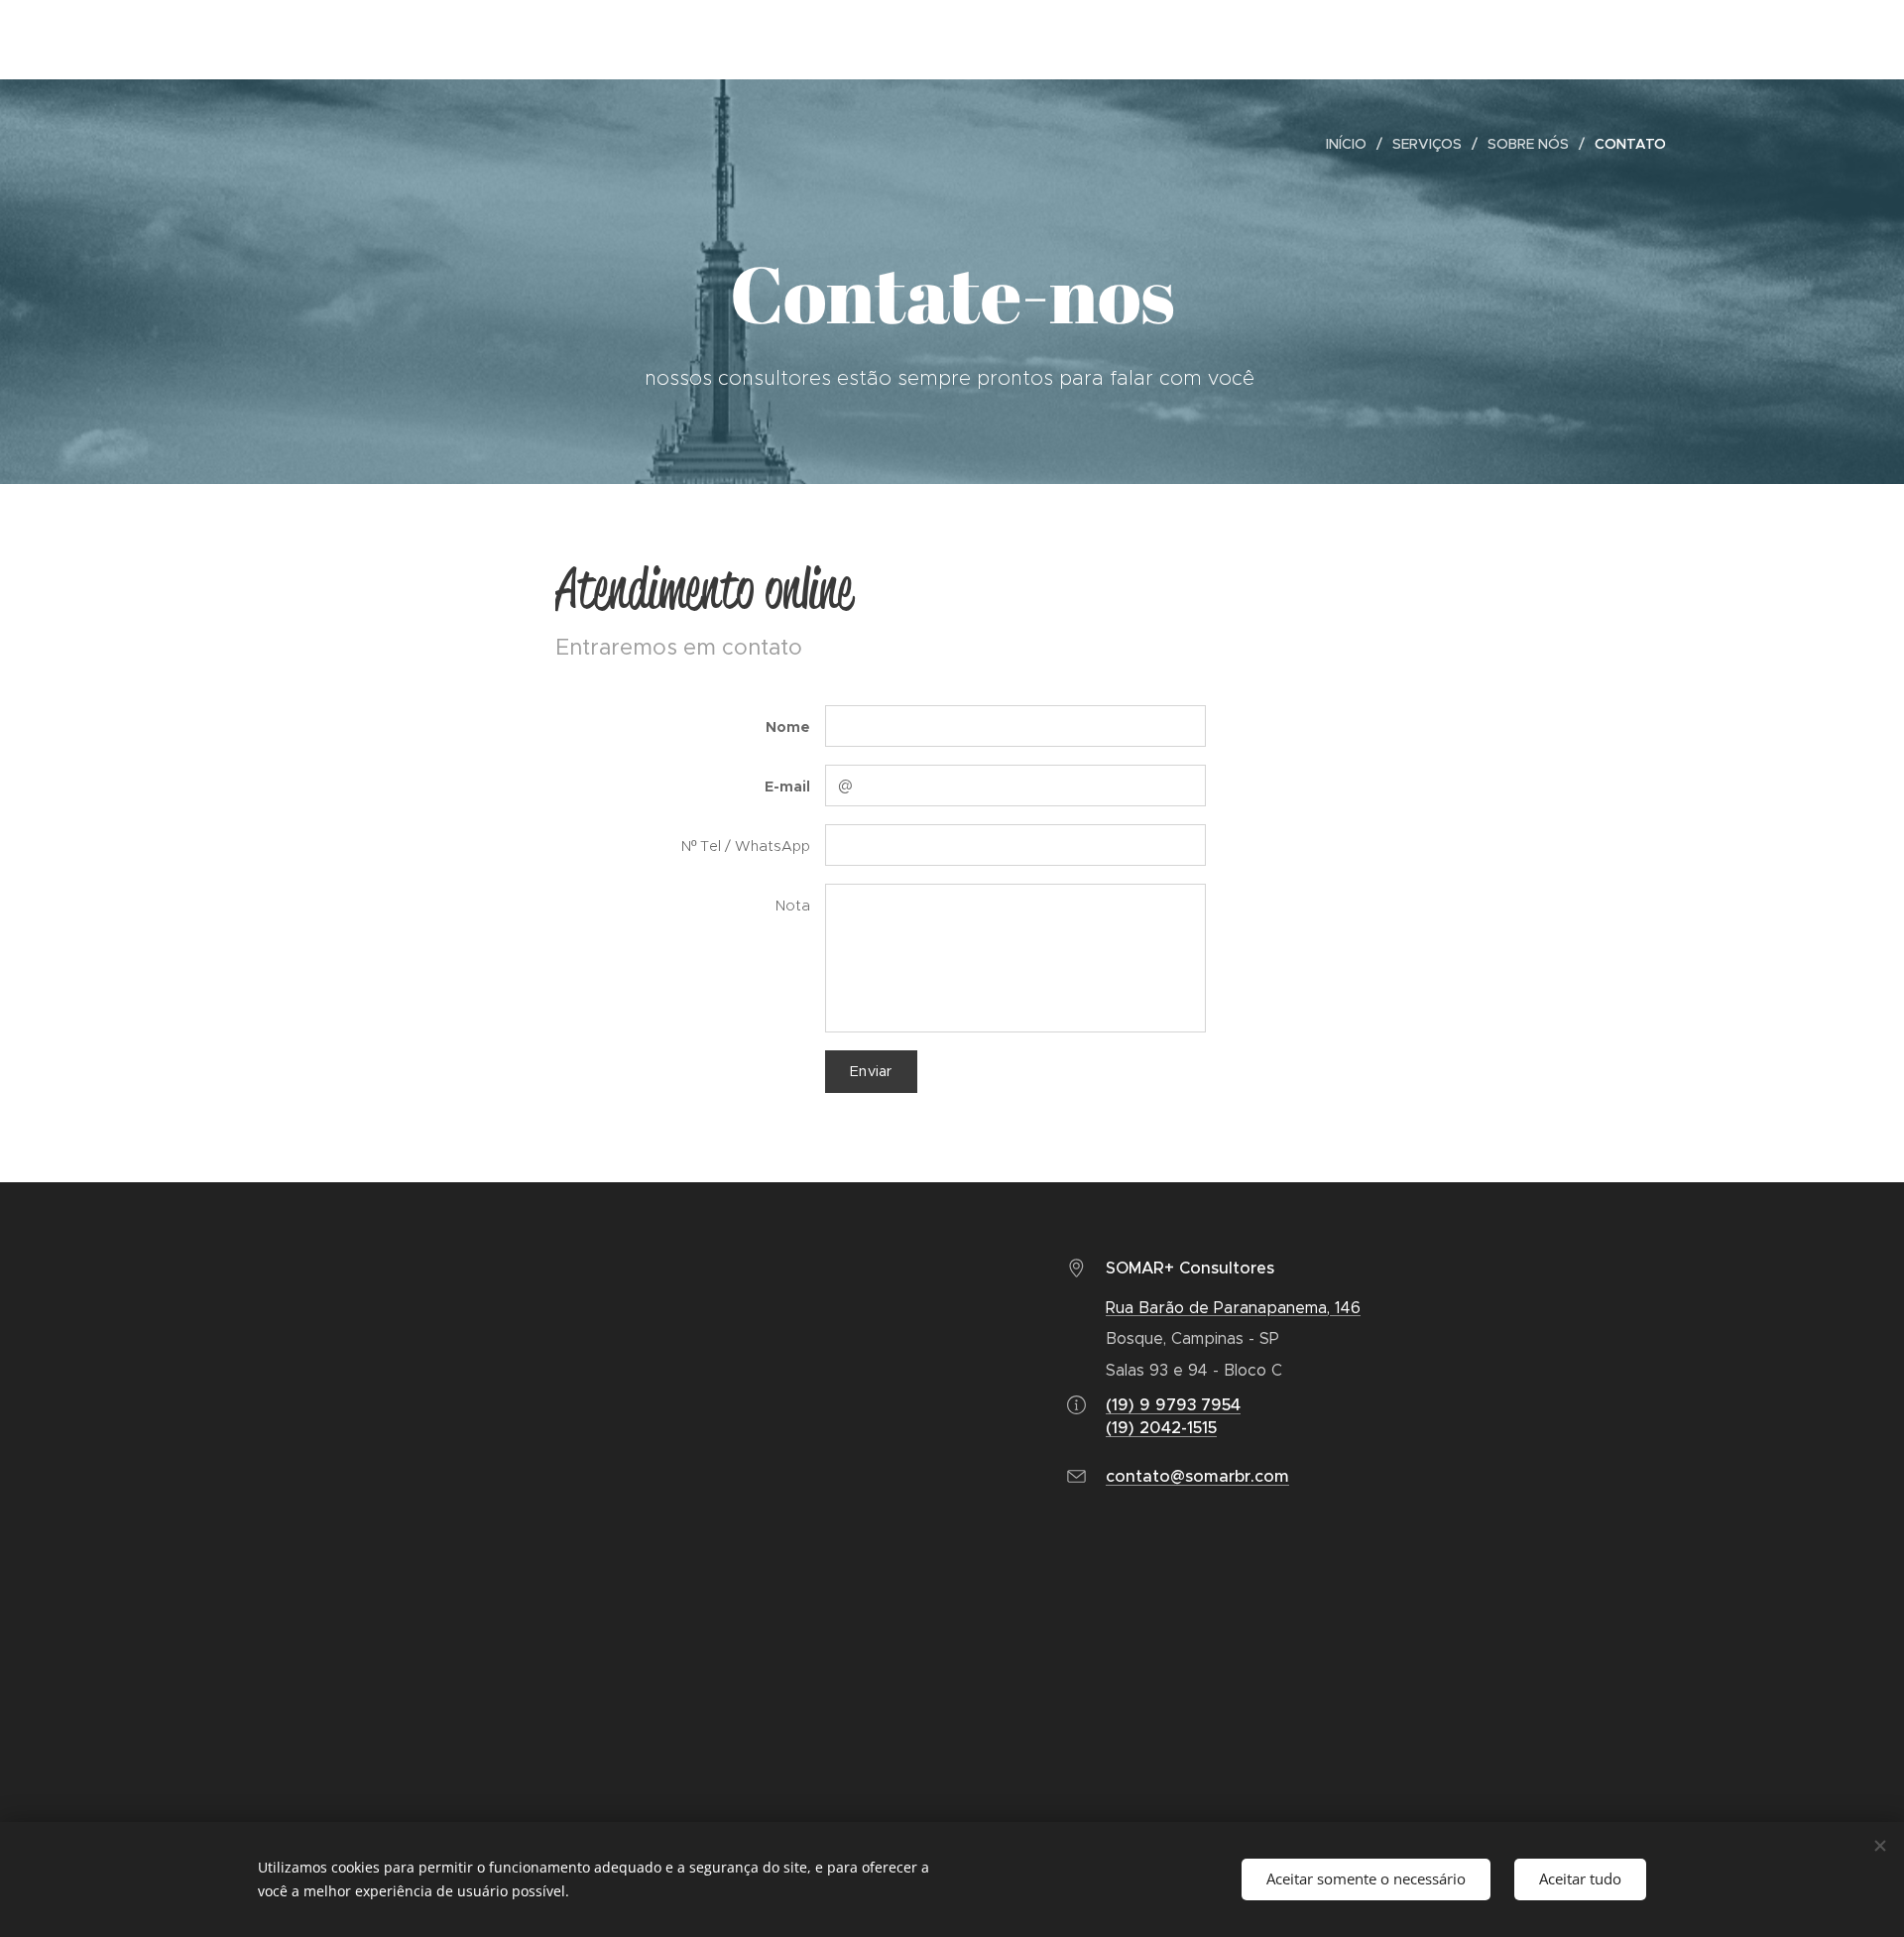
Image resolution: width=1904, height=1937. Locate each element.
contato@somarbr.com (1197, 1476)
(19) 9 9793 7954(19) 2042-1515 (1173, 1416)
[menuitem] (1352, 144)
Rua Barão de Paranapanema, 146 (1233, 1308)
